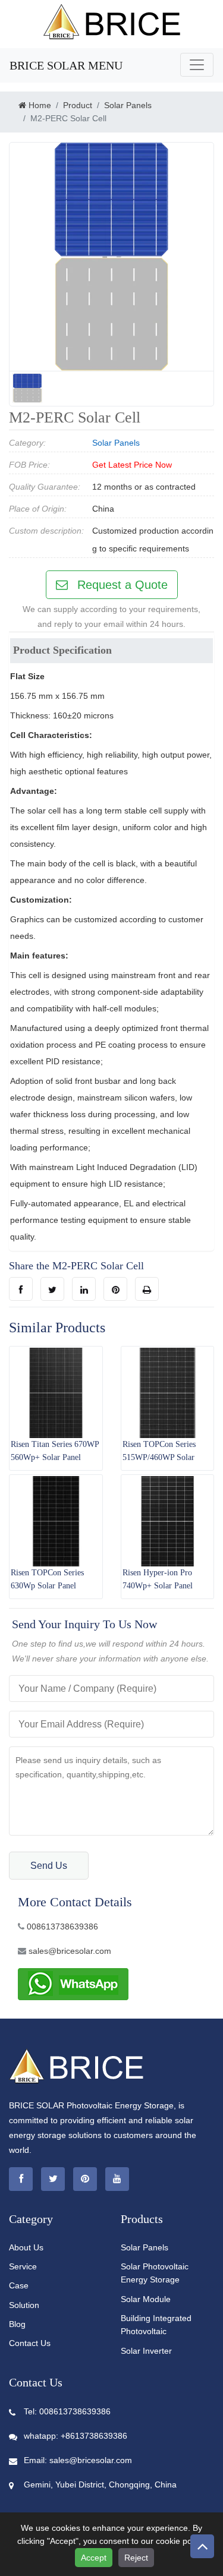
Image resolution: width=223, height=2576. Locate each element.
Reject (136, 2558)
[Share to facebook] (21, 1289)
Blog (17, 2324)
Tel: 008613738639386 (67, 2411)
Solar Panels (116, 443)
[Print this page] (147, 1289)
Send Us (49, 1866)
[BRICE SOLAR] (112, 21)
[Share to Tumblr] (52, 1289)
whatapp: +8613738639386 (76, 2436)
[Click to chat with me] (73, 1983)
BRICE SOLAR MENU (66, 65)
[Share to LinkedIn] (84, 1289)
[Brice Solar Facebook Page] (21, 2179)
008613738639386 (62, 1927)
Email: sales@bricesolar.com (78, 2460)
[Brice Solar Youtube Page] (117, 2179)
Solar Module (146, 2299)
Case (19, 2285)
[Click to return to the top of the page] (202, 2546)
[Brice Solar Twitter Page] (53, 2179)
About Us (26, 2247)
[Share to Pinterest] (115, 1289)
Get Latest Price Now (132, 465)
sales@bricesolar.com (70, 1951)
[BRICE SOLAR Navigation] (197, 65)
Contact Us (30, 2343)
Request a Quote (121, 585)
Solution (24, 2305)
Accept (94, 2558)
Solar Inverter (146, 2351)
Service (23, 2266)
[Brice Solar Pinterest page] (85, 2179)
